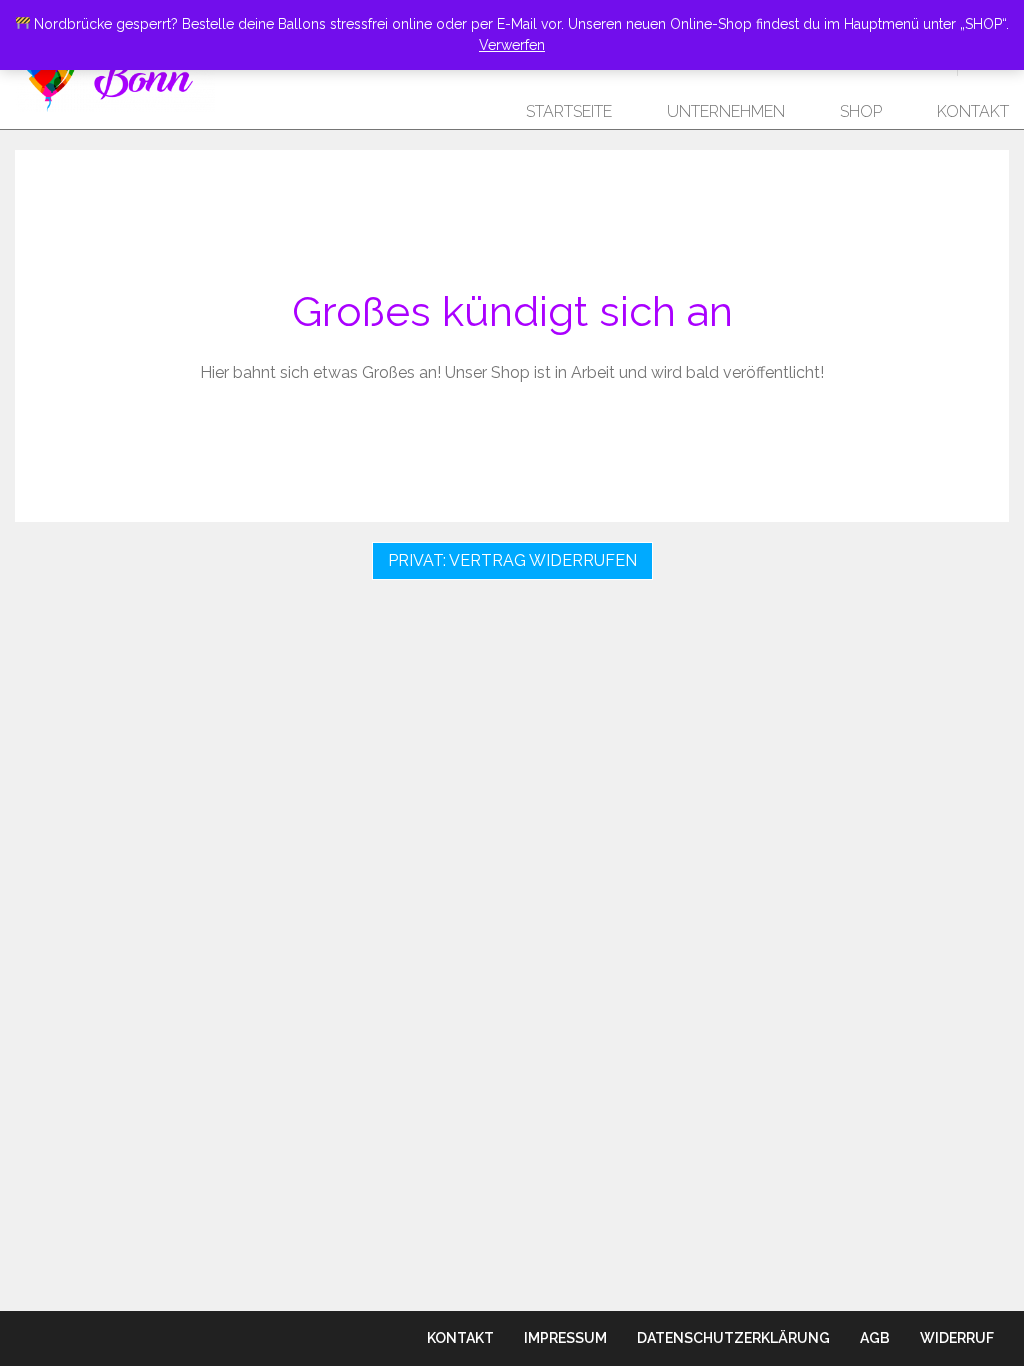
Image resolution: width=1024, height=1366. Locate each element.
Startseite (569, 111)
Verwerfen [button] (512, 45)
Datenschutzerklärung (733, 1338)
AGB (875, 1338)
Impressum (565, 1338)
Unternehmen (726, 111)
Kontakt (973, 111)
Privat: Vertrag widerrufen (512, 560)
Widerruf (957, 1338)
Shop (861, 111)
